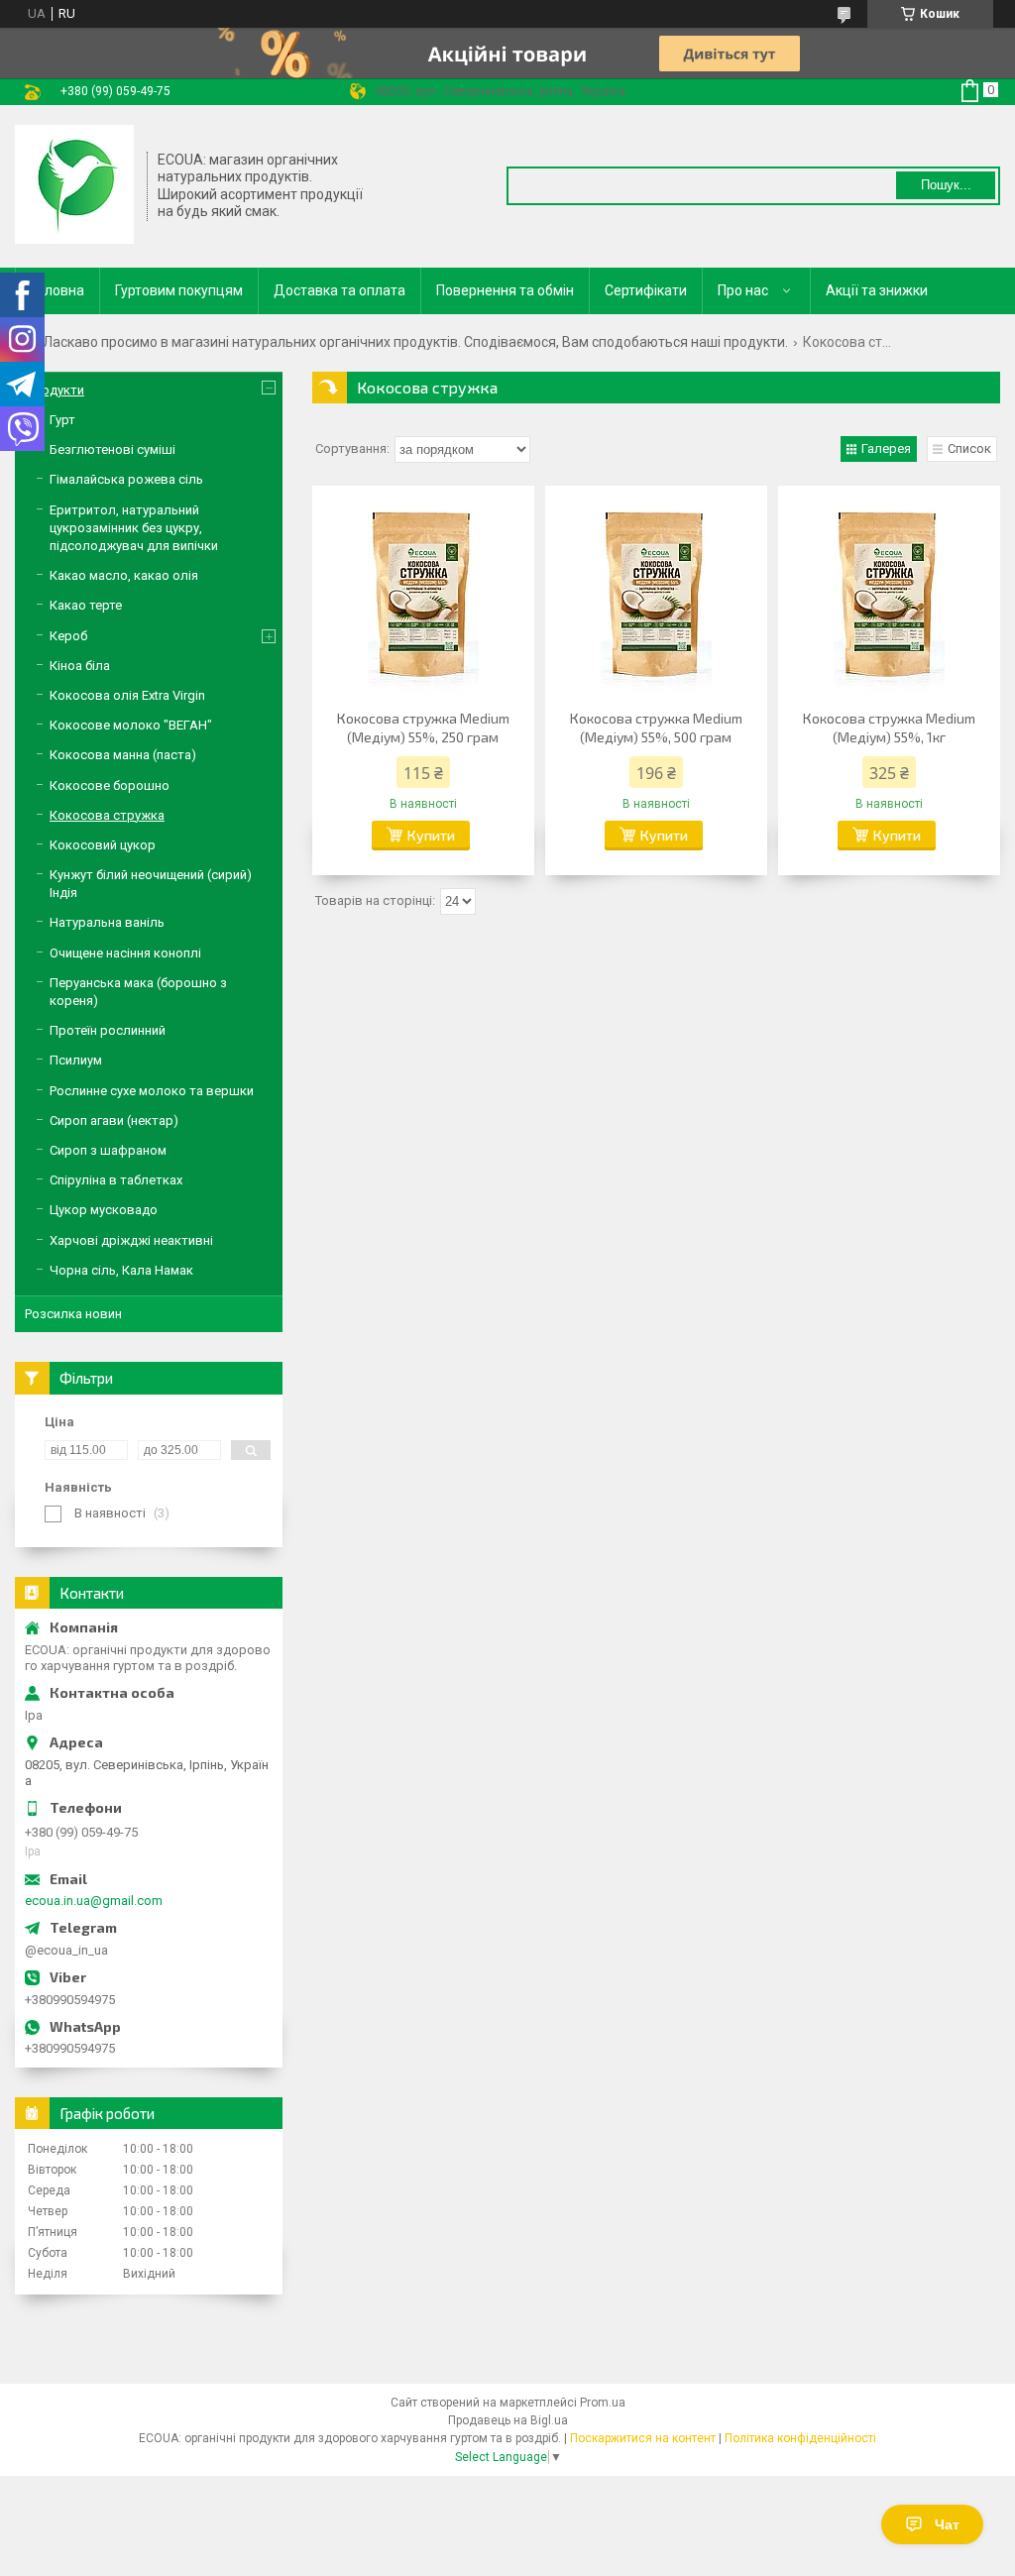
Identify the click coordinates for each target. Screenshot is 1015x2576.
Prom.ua (603, 2403)
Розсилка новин (73, 1314)
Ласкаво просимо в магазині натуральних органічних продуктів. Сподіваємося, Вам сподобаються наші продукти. (415, 342)
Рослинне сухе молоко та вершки (152, 1091)
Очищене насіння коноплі (125, 953)
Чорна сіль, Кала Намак (121, 1270)
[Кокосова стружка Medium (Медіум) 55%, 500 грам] (656, 595)
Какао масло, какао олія (124, 575)
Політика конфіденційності (800, 2438)
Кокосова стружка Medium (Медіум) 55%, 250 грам (423, 728)
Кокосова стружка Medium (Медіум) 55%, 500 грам (656, 728)
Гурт (62, 420)
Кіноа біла (80, 666)
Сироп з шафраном (108, 1150)
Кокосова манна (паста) (123, 755)
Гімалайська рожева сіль (126, 479)
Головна (57, 290)
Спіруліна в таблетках (116, 1180)
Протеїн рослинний (108, 1030)
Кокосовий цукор (103, 845)
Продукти (55, 390)
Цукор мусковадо (104, 1210)
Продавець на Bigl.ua (508, 2420)
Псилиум (76, 1060)
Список (969, 448)
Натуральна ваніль (107, 922)
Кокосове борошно (110, 785)
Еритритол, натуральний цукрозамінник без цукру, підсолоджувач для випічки (134, 528)
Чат (947, 2524)
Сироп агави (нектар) (114, 1120)
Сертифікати (646, 290)
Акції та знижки (877, 290)
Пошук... (946, 185)
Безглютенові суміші (113, 449)
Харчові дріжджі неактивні (131, 1240)
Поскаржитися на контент (643, 2438)
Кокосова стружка (107, 815)
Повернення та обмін (505, 290)
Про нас (743, 290)
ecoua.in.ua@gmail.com (94, 1901)
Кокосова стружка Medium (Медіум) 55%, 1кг (889, 728)
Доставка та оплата (339, 290)
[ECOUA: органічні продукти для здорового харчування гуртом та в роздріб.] (74, 184)
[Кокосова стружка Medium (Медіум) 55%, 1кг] (889, 595)
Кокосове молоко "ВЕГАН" (131, 725)
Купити (431, 835)
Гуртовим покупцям (179, 290)
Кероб (68, 636)
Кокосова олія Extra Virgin (127, 695)
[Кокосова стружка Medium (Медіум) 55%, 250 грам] (423, 595)
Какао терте (86, 605)
